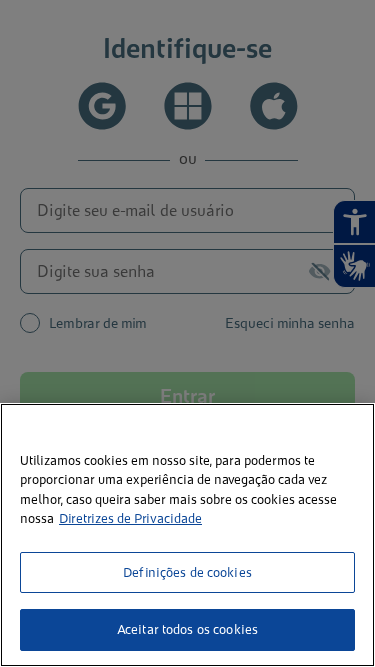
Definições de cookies (187, 572)
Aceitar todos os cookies (187, 629)
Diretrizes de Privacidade (130, 518)
